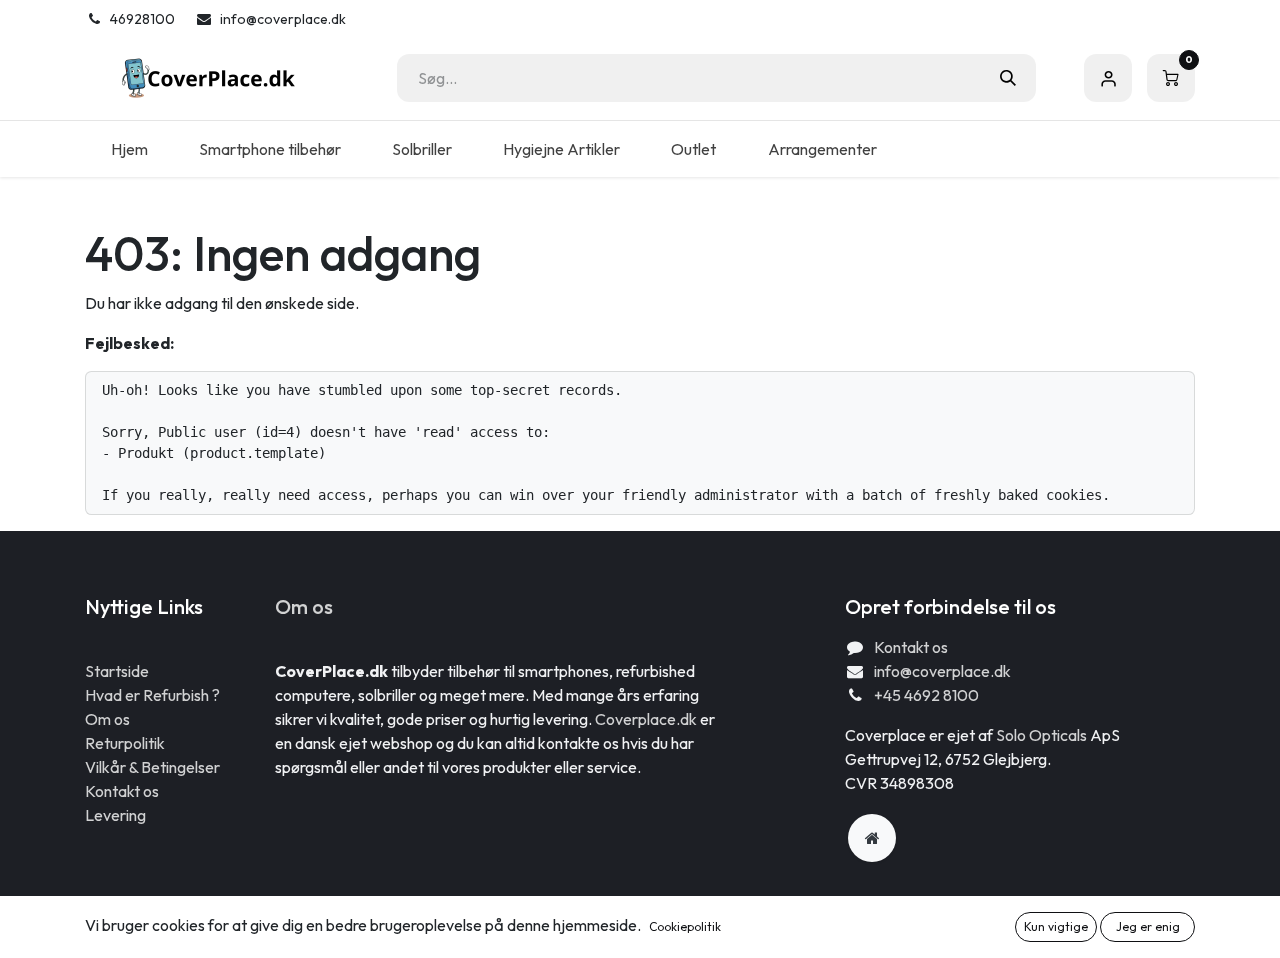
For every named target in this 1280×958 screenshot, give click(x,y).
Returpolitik (125, 743)
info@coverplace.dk (942, 671)
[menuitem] (129, 149)
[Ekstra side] (872, 838)
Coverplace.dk (646, 719)
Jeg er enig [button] (1148, 926)
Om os (107, 719)
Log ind (1108, 78)
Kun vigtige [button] (1056, 926)
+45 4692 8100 (926, 695)
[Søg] (1008, 78)
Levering (115, 815)
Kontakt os (122, 791)
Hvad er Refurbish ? (152, 695)
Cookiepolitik (685, 926)
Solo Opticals (1043, 735)
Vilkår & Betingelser (152, 767)
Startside (117, 671)
